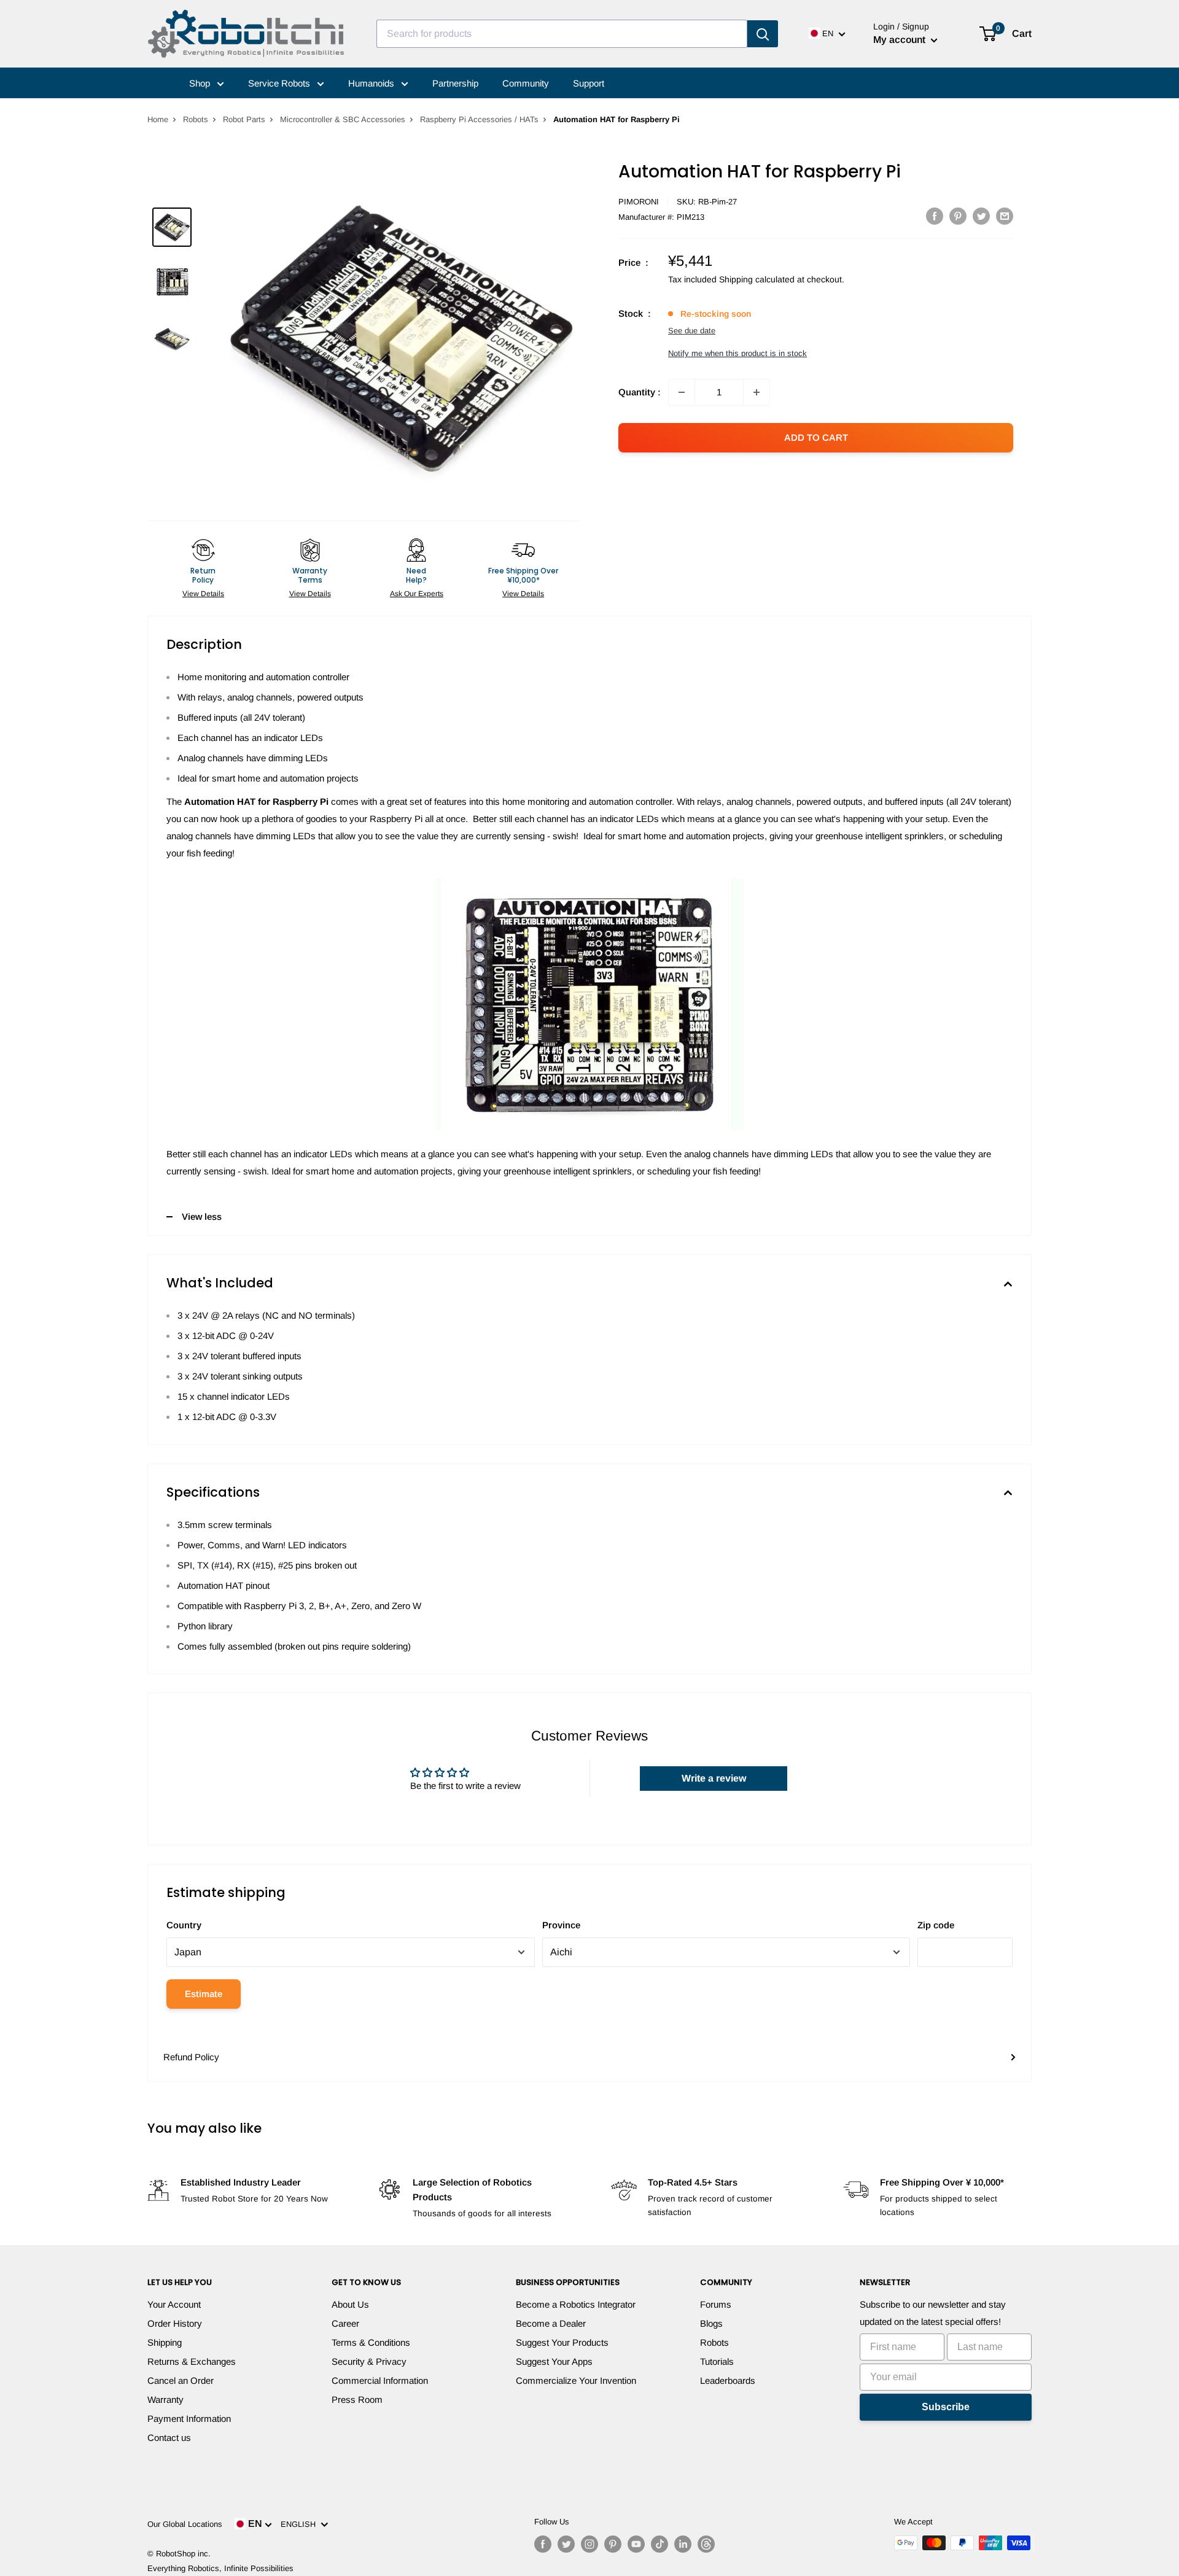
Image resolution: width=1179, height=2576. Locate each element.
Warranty (165, 2399)
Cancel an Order (181, 2380)
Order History (175, 2323)
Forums (716, 2304)
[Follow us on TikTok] (660, 2544)
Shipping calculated (757, 279)
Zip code (936, 1925)
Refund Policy (191, 2057)
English (301, 2524)
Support (589, 83)
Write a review (714, 1778)
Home (158, 119)
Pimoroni (639, 202)
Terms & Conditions (371, 2342)
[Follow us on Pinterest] (613, 2544)
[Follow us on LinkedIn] (683, 2544)
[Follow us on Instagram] (589, 2544)
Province (561, 1925)
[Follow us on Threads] (706, 2544)
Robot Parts (244, 119)
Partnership (455, 83)
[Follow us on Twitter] (566, 2544)
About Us (350, 2304)
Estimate (204, 1994)
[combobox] (562, 34)
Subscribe (946, 2407)
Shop (201, 83)
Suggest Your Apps (554, 2361)
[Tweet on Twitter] (981, 216)
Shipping (165, 2342)
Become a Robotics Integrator (576, 2304)
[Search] (763, 34)
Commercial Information (380, 2380)
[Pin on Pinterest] (958, 216)
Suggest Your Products (562, 2342)
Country (184, 1925)
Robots (196, 119)
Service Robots (280, 83)
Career (345, 2323)
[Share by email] (1005, 216)
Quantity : (640, 392)
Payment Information (189, 2419)
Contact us (169, 2438)
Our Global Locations (185, 2524)
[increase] (757, 392)
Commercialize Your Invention (576, 2380)
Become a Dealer (551, 2323)
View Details (203, 594)
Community (526, 83)
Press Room (357, 2399)
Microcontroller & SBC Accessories (343, 119)
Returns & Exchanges (192, 2361)
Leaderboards (728, 2380)
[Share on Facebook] (935, 216)
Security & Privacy (369, 2361)
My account (901, 40)
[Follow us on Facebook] (543, 2544)
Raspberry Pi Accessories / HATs (479, 119)
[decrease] (682, 392)
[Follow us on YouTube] (636, 2544)
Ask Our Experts (417, 594)
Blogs (711, 2323)
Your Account (174, 2304)
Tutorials (717, 2361)
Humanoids (372, 83)
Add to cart (816, 437)
